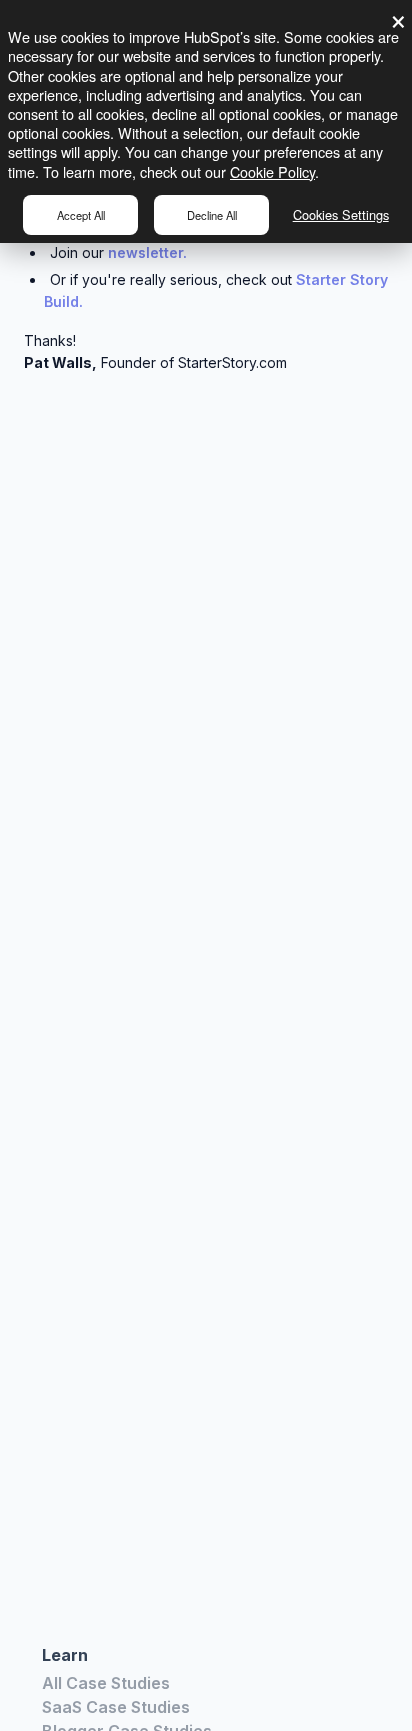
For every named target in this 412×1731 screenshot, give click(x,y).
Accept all (81, 215)
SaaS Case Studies (116, 1707)
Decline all (212, 215)
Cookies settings (341, 214)
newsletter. (147, 252)
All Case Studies (106, 1683)
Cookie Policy (272, 171)
